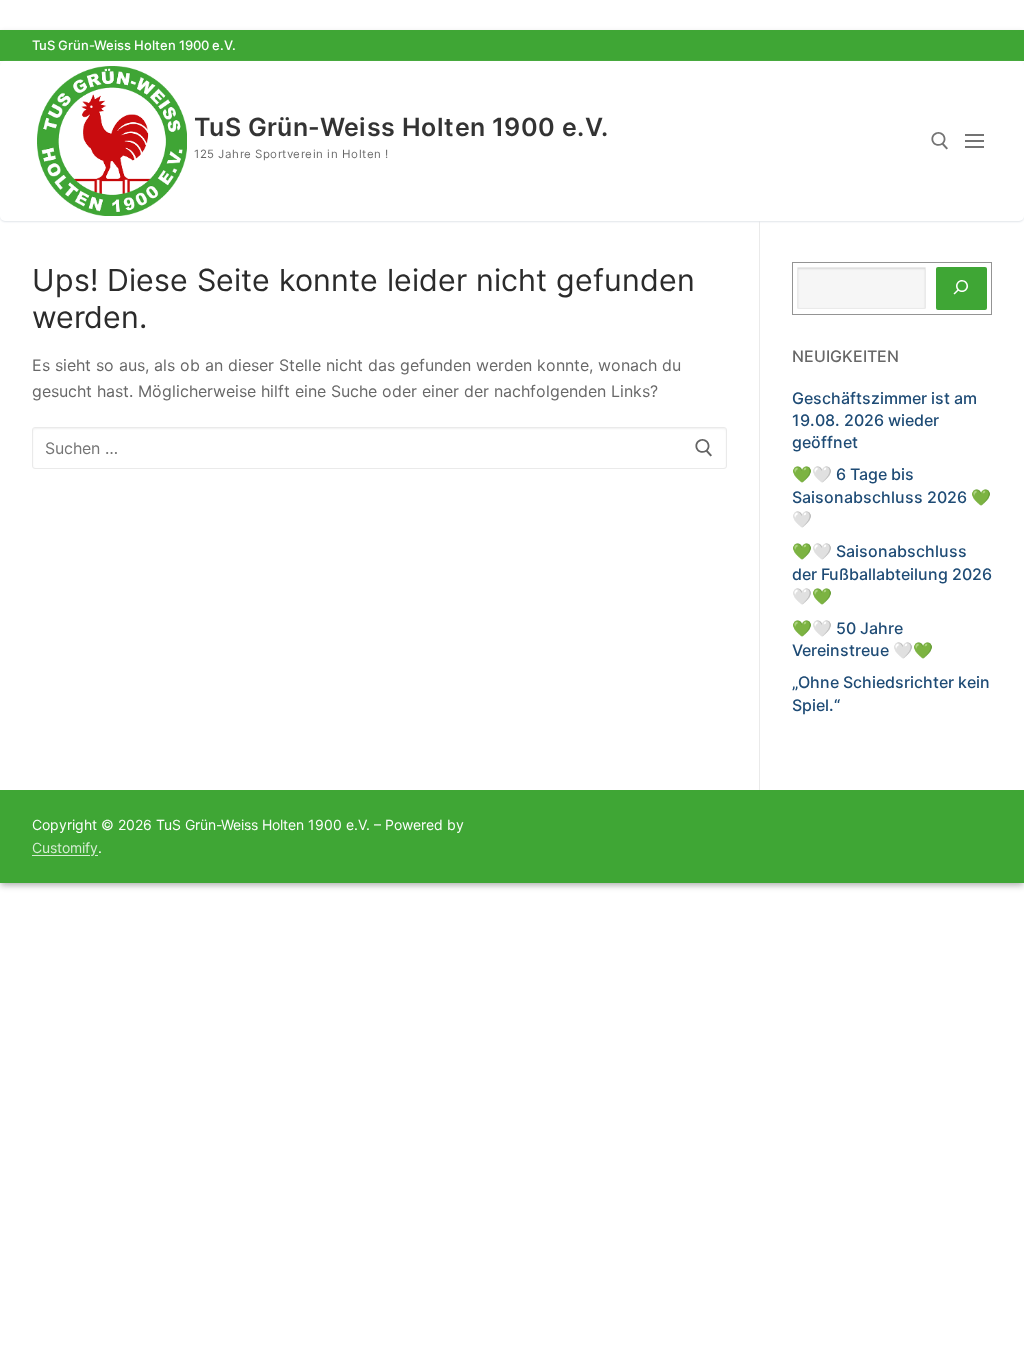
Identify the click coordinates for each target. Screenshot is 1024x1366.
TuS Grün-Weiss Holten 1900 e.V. (401, 127)
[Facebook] (940, 45)
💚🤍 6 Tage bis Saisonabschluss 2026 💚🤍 (891, 496)
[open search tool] (940, 141)
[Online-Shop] (976, 45)
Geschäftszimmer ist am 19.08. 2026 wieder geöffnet (884, 420)
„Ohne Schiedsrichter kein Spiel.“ (891, 693)
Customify (65, 847)
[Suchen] (961, 288)
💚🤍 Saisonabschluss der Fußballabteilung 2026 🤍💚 (892, 573)
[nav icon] (978, 141)
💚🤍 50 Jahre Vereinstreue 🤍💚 (862, 639)
